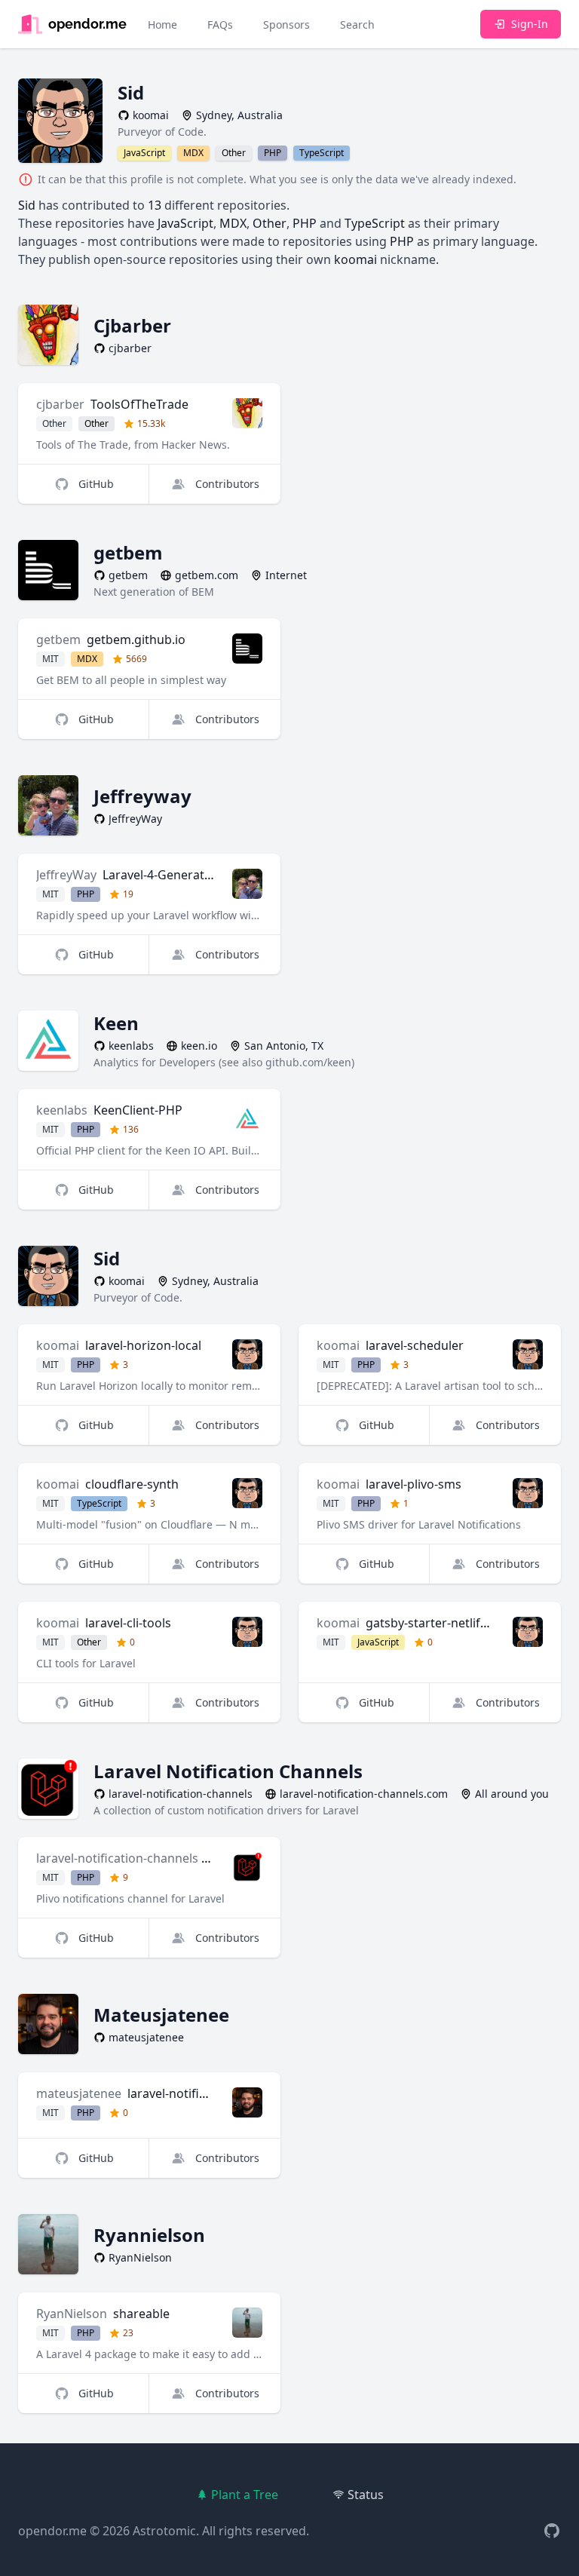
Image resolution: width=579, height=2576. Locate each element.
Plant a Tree (245, 2495)
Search (357, 25)
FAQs (220, 25)
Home (162, 25)
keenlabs (62, 1110)
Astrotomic (164, 2531)
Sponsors (286, 25)
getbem (58, 639)
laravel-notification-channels (117, 1858)
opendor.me (52, 2531)
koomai (58, 1345)
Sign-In (530, 24)
